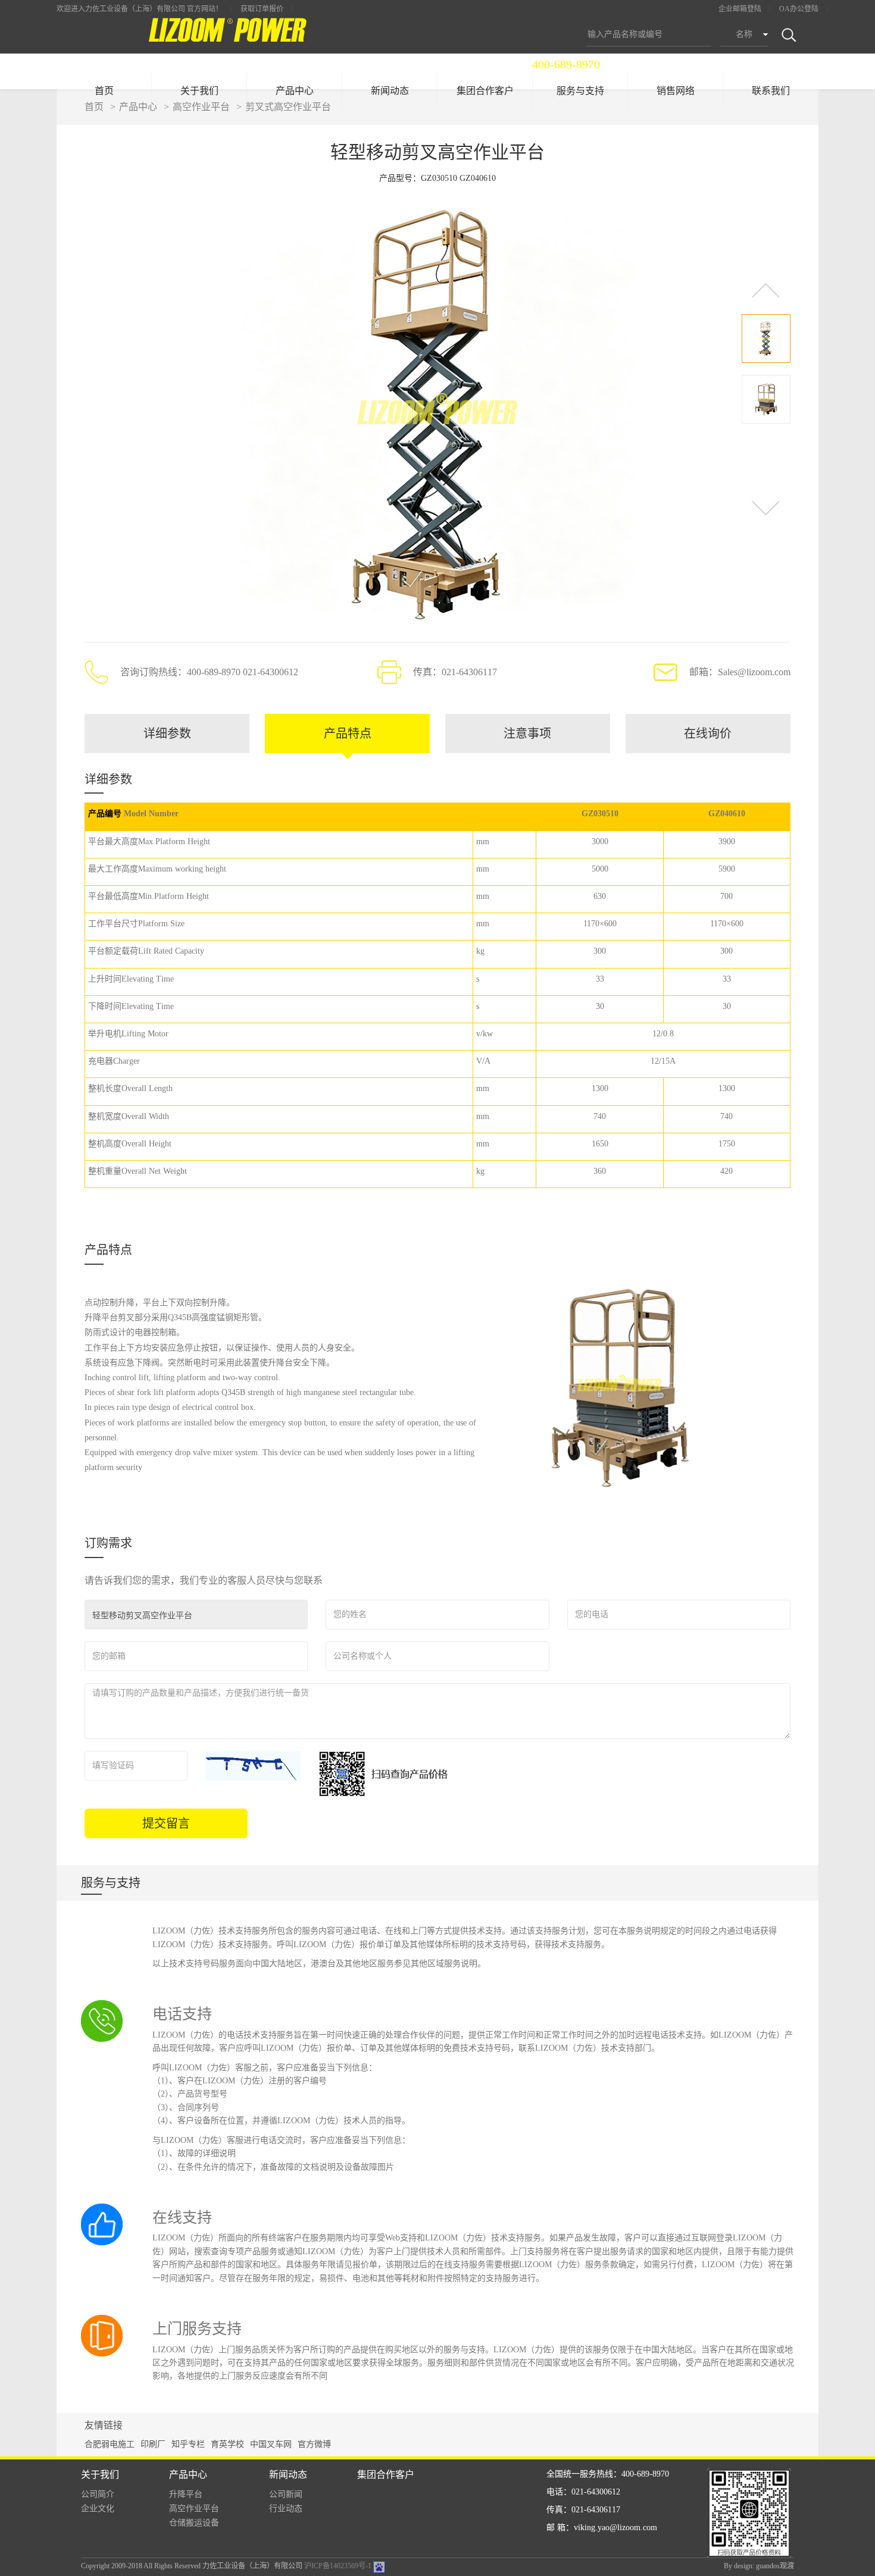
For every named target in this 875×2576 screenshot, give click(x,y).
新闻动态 (390, 91)
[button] (766, 290)
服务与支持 (580, 91)
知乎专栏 (188, 2444)
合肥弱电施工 (110, 2444)
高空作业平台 (194, 2508)
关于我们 (199, 91)
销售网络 (676, 91)
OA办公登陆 (799, 9)
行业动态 (286, 2508)
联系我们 (771, 91)
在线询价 (708, 734)
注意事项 (527, 734)
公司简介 (98, 2494)
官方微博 (314, 2444)
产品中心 (295, 91)
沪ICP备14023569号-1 (338, 2566)
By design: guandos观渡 (759, 2566)
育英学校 (227, 2444)
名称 (744, 34)
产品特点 (348, 734)
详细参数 (167, 734)
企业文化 (98, 2508)
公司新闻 (286, 2494)
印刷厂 (153, 2444)
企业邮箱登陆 (740, 9)
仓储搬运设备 (194, 2523)
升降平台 (186, 2494)
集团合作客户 (485, 91)
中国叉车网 (271, 2444)
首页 (104, 91)
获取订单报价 (262, 9)
